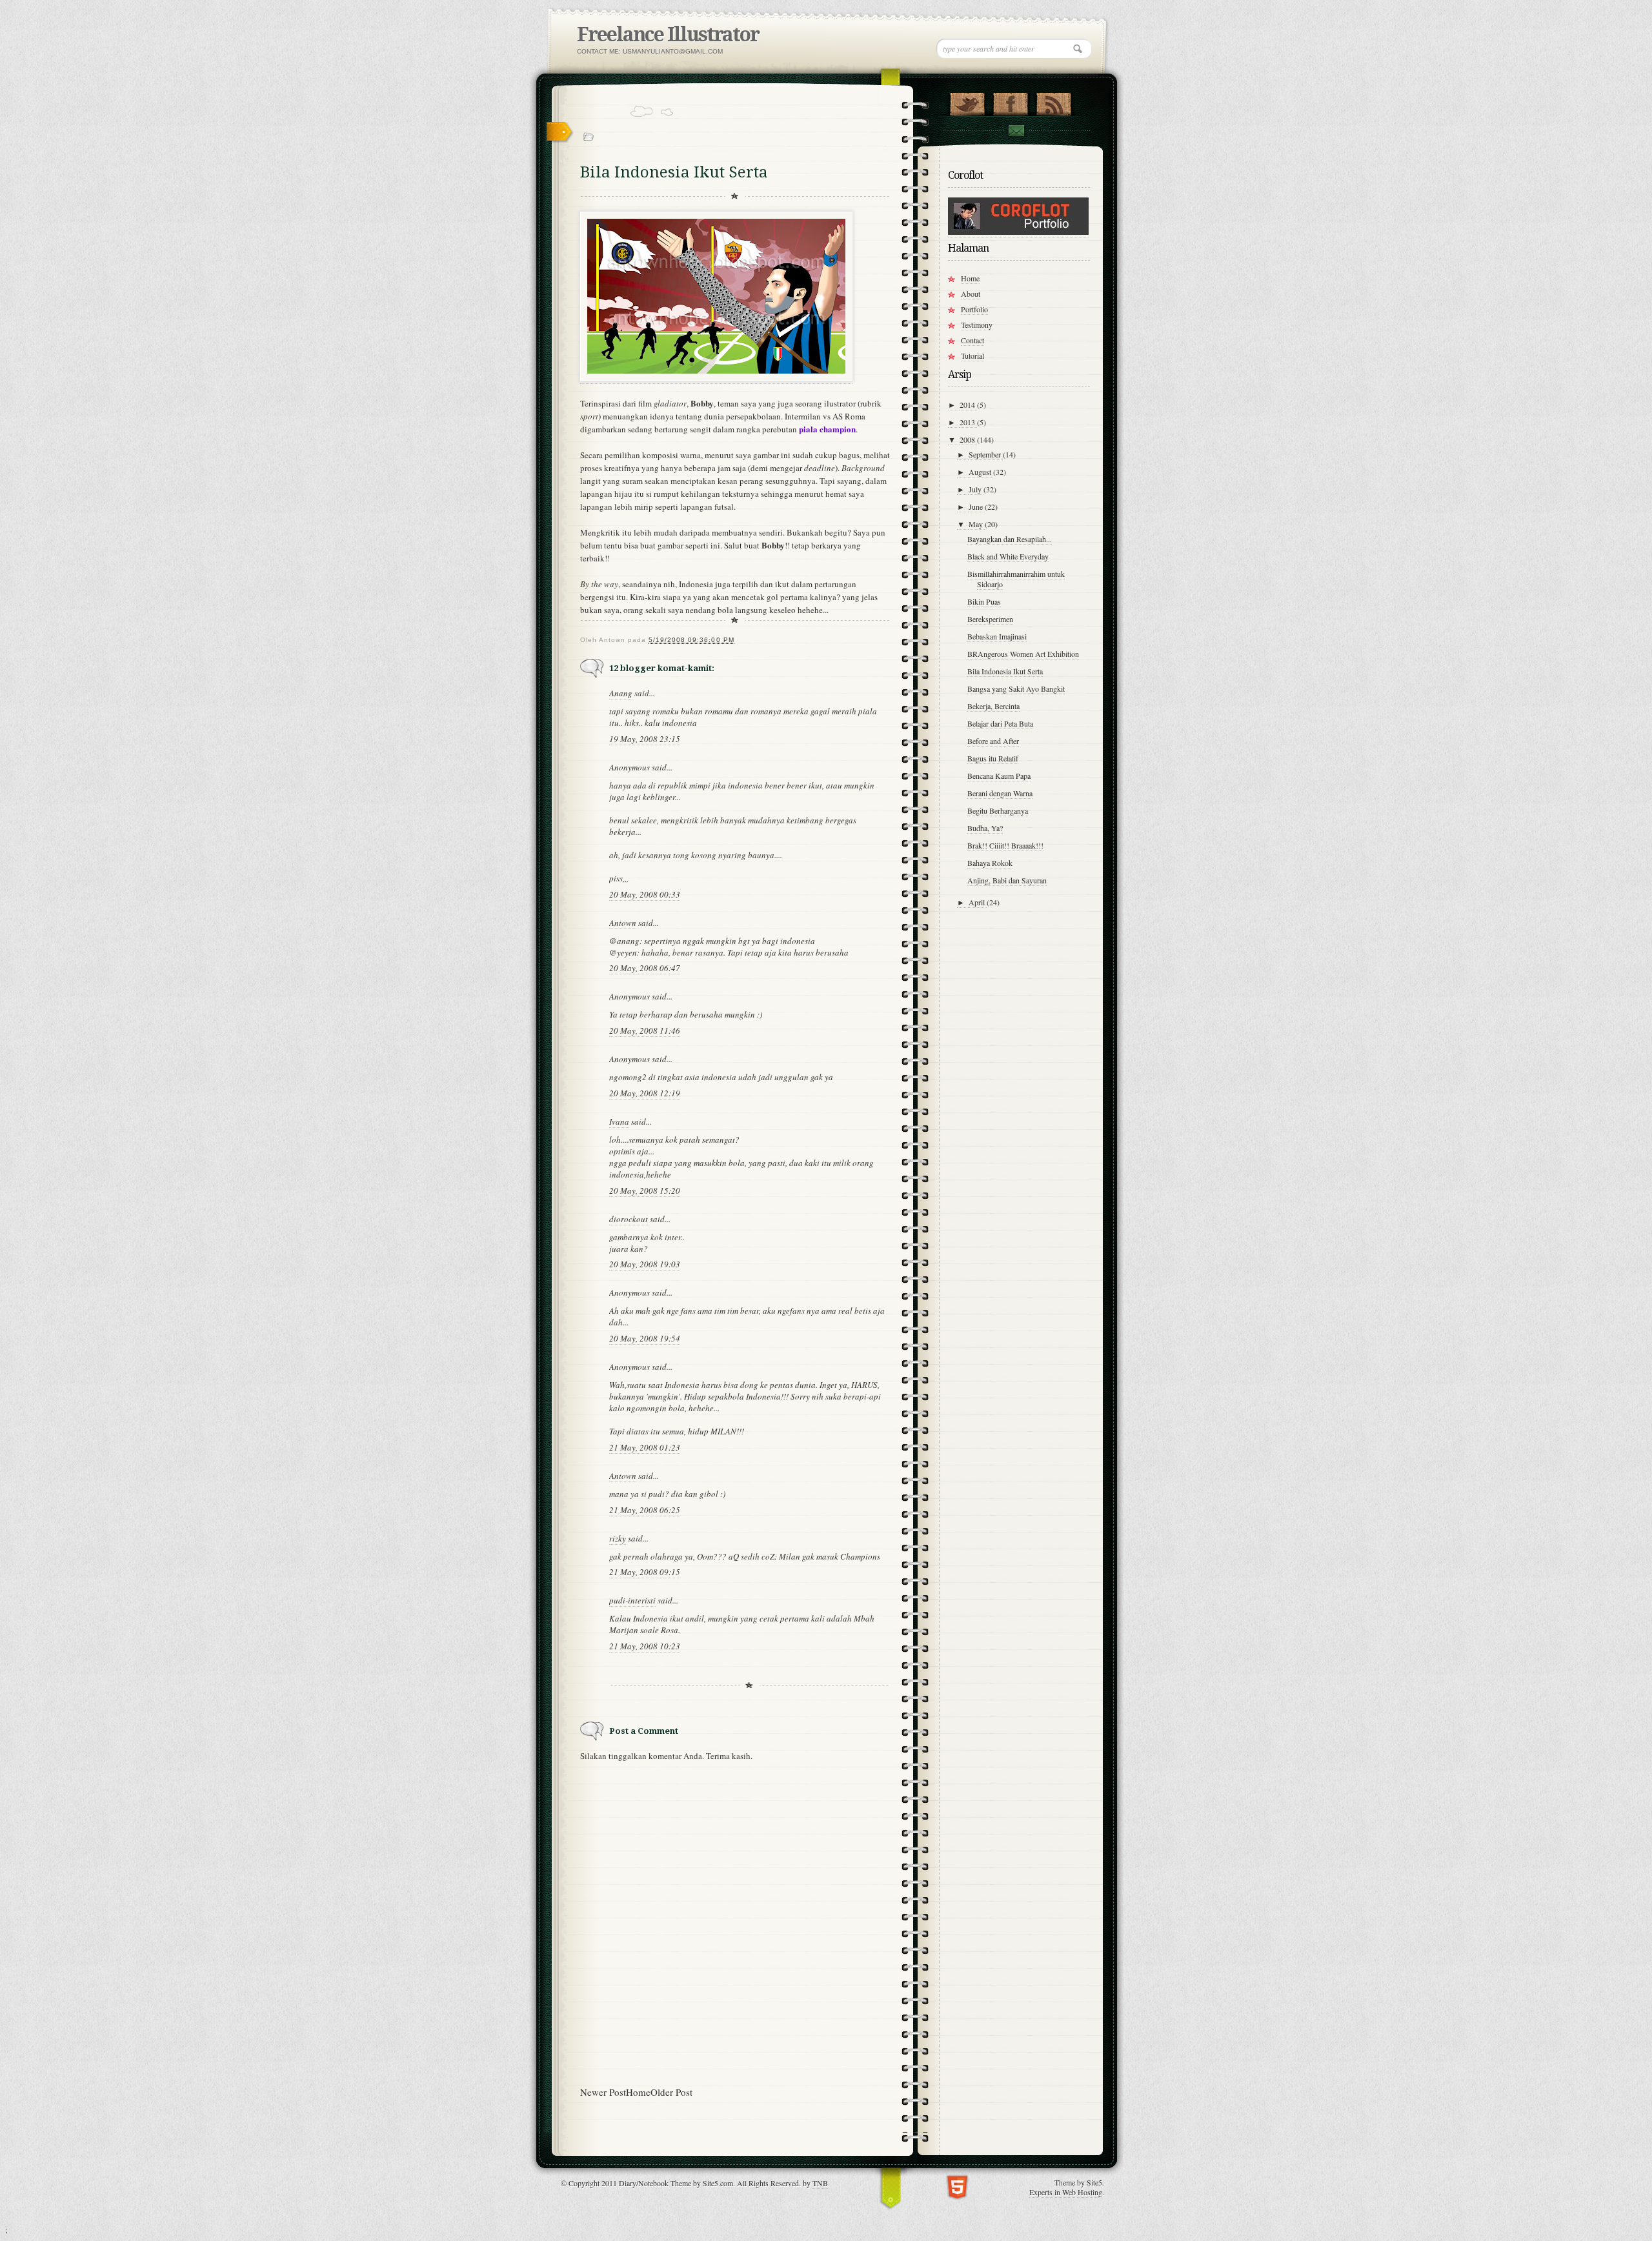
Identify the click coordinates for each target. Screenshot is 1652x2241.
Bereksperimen (990, 619)
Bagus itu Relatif (993, 758)
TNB (820, 2183)
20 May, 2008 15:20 (645, 1191)
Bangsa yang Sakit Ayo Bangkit (1016, 688)
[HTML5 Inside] (957, 2186)
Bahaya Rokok (990, 863)
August (981, 472)
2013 (968, 422)
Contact (1016, 131)
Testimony (977, 325)
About (971, 294)
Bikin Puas (984, 601)
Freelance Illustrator (668, 35)
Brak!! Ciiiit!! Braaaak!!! (1005, 845)
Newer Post (603, 2092)
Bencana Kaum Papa (999, 776)
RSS (1053, 101)
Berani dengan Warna (1000, 793)
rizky (618, 1538)
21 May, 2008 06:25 (645, 1510)
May (977, 524)
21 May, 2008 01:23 (645, 1447)
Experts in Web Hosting (1066, 2192)
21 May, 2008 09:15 (645, 1572)
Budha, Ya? (985, 828)
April (978, 902)
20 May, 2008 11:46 (645, 1030)
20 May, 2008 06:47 (645, 968)
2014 (968, 405)
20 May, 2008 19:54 (645, 1338)
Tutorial (972, 356)
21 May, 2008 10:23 (645, 1646)
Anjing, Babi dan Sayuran (1007, 880)
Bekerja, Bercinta (993, 706)
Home (638, 2092)
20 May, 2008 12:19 (645, 1093)
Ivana (619, 1121)
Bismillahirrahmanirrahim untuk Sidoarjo (1016, 579)
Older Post (671, 2092)
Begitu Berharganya (998, 810)
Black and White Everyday (1008, 556)
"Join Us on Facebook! (1010, 101)
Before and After (993, 741)
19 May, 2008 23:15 (645, 739)
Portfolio (974, 309)
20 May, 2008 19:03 (645, 1264)
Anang (621, 693)
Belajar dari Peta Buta (1000, 723)
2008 (968, 439)
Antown (623, 923)
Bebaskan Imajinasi (997, 636)
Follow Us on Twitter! (967, 101)
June (977, 507)
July (976, 489)
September (986, 454)
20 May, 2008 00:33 (645, 894)
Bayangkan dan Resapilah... (1010, 539)
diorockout (629, 1219)
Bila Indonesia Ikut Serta (1005, 671)
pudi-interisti (632, 1600)
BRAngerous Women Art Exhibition (1023, 654)
